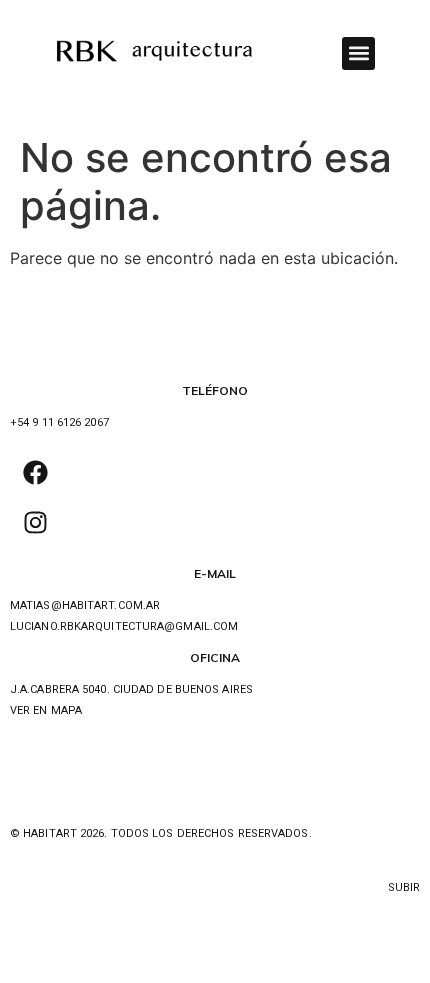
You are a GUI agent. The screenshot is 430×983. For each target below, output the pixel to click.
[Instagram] (35, 523)
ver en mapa (46, 710)
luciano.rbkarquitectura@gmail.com (124, 626)
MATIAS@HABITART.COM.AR (85, 605)
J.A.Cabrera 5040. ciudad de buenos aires (131, 689)
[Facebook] (35, 473)
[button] (358, 53)
